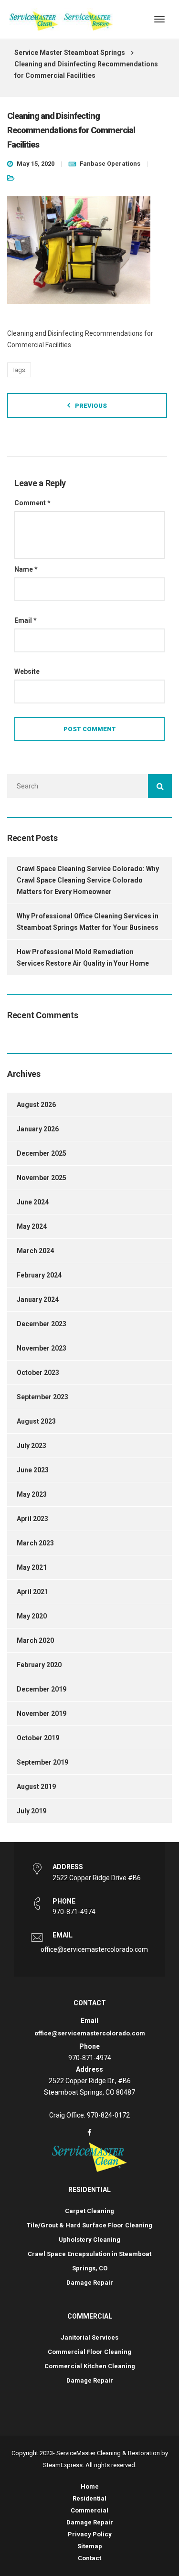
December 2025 (42, 1153)
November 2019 (42, 1714)
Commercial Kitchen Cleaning (90, 2366)
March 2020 (35, 1640)
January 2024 (38, 1299)
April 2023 (32, 1519)
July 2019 (32, 1811)
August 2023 (36, 1421)
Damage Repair (90, 2283)
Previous (91, 406)
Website (27, 671)
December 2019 (42, 1689)
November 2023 (42, 1348)
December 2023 (42, 1324)
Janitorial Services (89, 2337)
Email (26, 620)
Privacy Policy (90, 2534)
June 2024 (33, 1202)
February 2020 (39, 1665)
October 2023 (38, 1373)
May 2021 (32, 1567)
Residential (89, 2498)
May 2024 (32, 1226)
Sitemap (90, 2546)
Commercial (89, 2510)
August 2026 (36, 1105)
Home (90, 2486)
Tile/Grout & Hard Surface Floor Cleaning (89, 2225)
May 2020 (32, 1616)
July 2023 (32, 1446)
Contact (89, 2558)
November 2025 (42, 1178)
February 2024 (39, 1275)
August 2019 (36, 1787)
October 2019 (38, 1738)
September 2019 (42, 1762)
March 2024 (35, 1251)
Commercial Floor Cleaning (89, 2352)
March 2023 (35, 1543)
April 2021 (32, 1592)
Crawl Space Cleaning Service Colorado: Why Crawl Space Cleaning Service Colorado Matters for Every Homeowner (88, 880)
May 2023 (32, 1494)
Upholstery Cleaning (89, 2240)
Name (26, 569)
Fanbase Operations (110, 164)
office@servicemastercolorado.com (94, 1949)
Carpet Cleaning (89, 2211)
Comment (32, 503)
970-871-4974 (74, 1912)
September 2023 (42, 1397)
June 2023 (33, 1470)
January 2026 (38, 1129)
